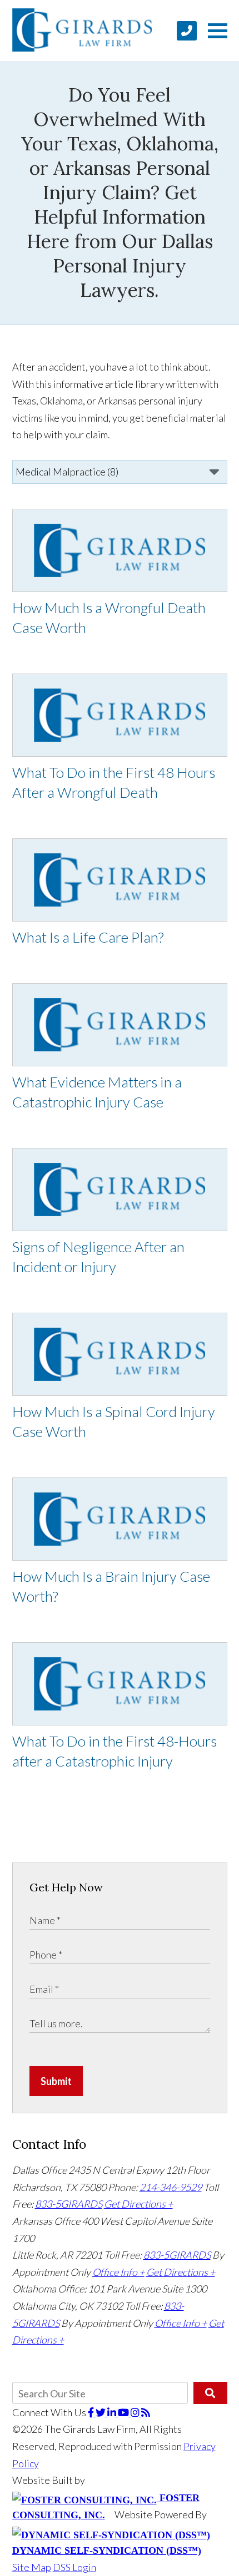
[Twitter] (101, 2412)
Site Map (32, 2567)
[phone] (187, 31)
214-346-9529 (171, 2187)
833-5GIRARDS (69, 2204)
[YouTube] (124, 2412)
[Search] (210, 2393)
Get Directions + (138, 2204)
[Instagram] (136, 2412)
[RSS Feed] (146, 2412)
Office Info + (118, 2272)
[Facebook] (92, 2412)
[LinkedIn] (113, 2412)
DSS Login (74, 2567)
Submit (56, 2081)
